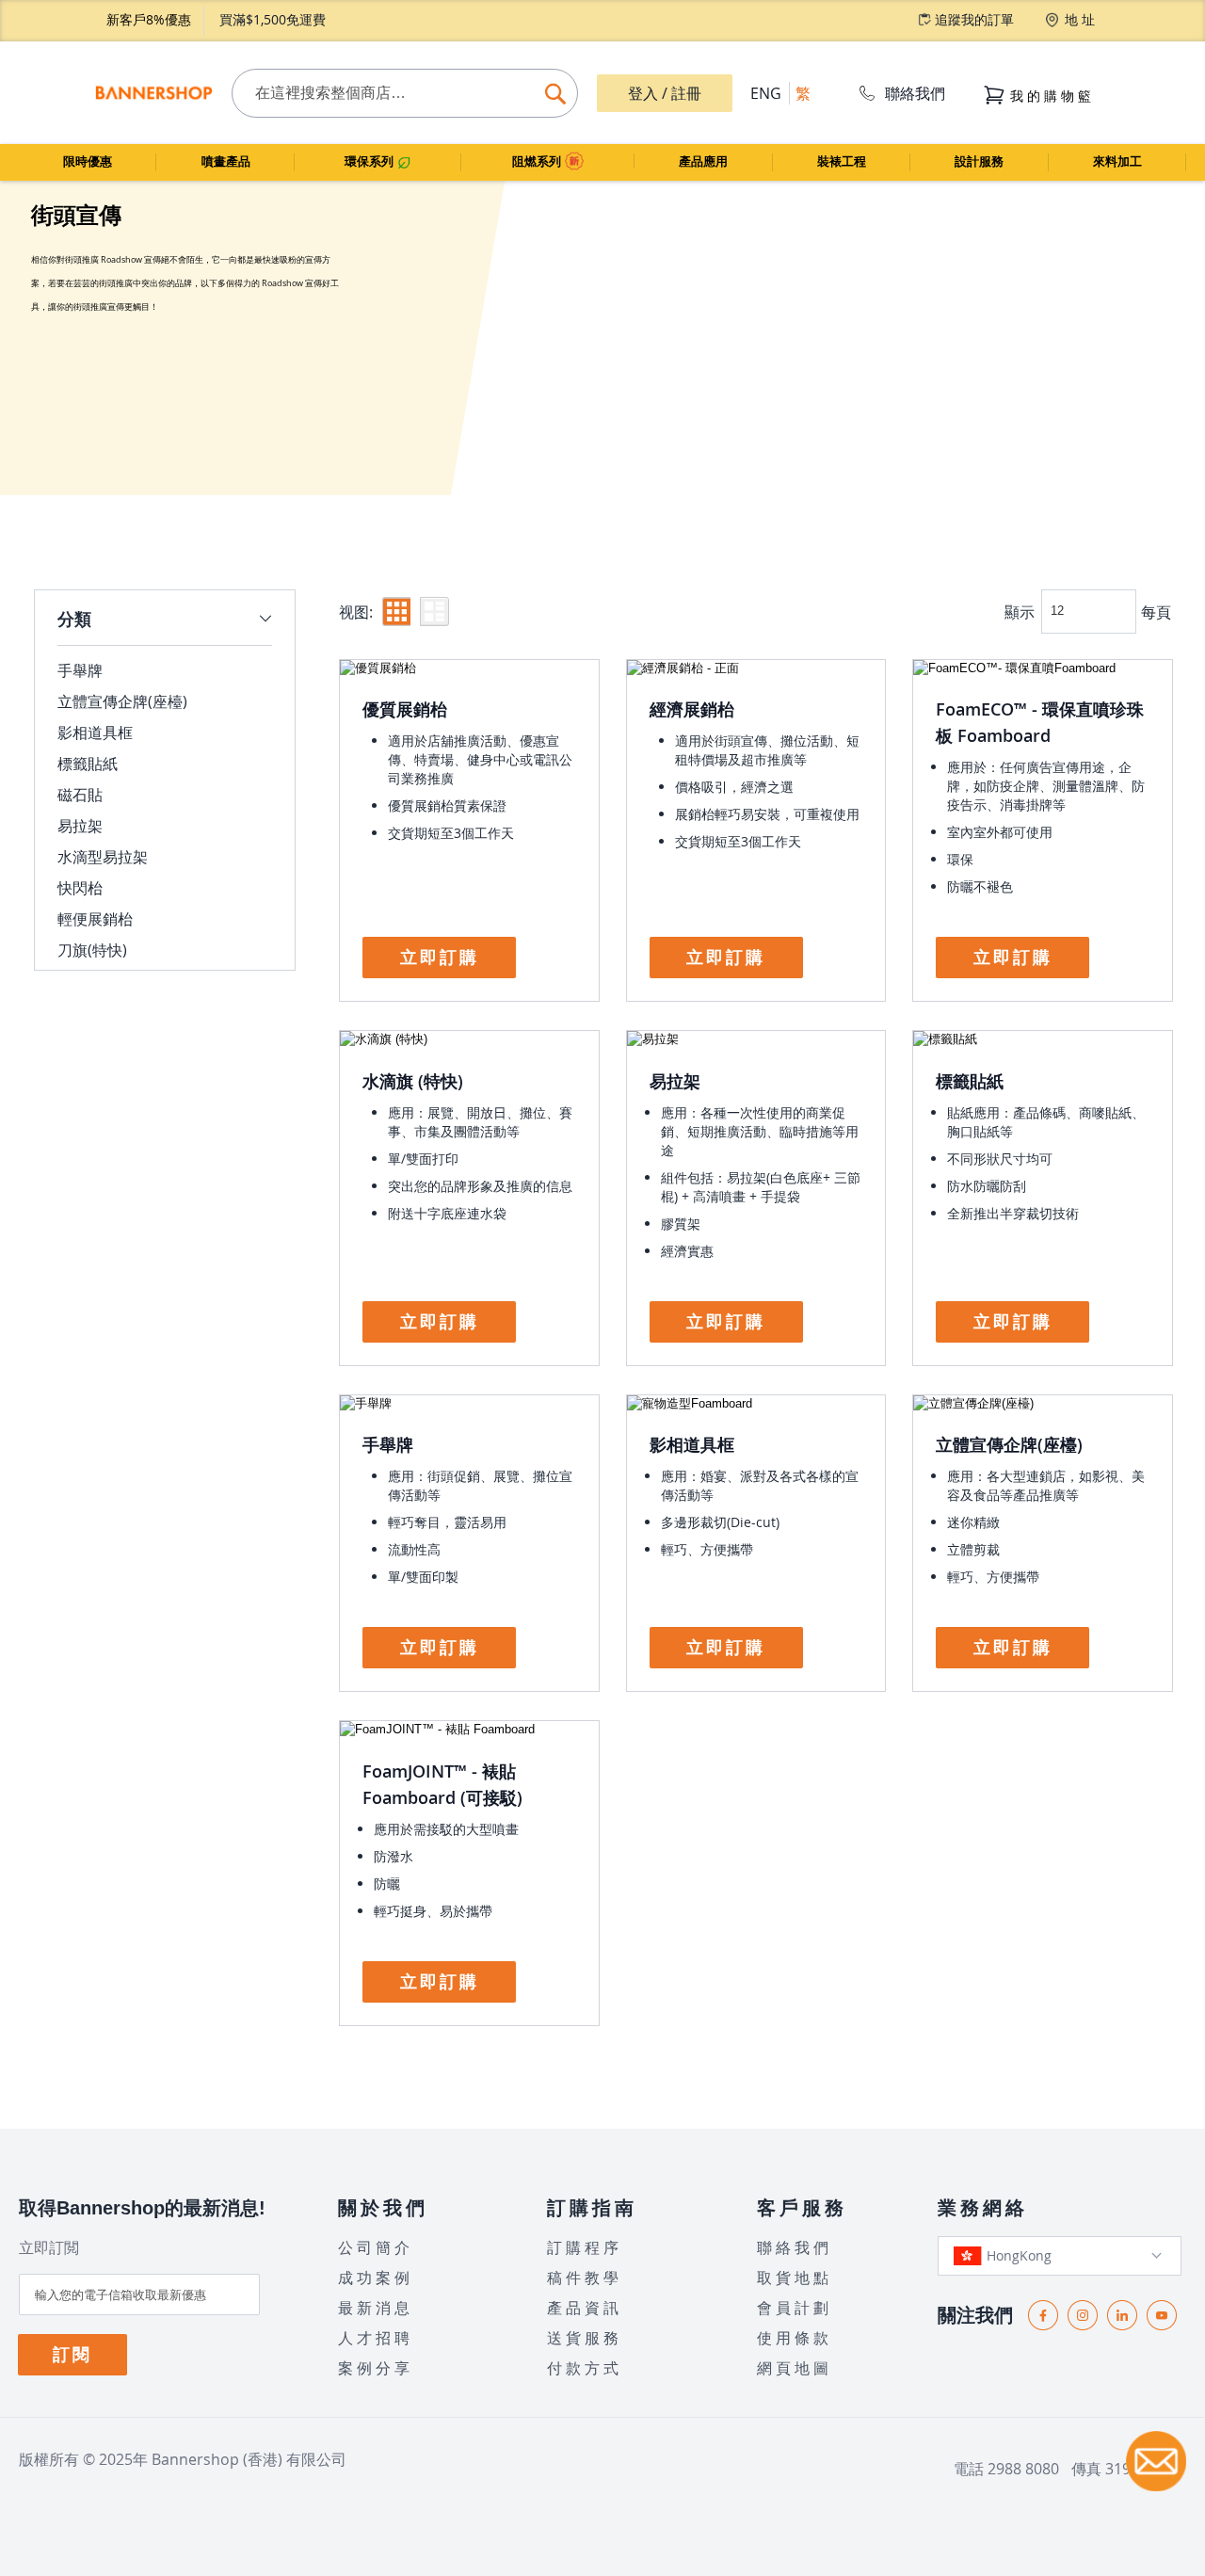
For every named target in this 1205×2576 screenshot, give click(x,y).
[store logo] (153, 93)
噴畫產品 (226, 161)
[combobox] (404, 93)
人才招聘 (376, 2338)
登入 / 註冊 (665, 93)
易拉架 (675, 1081)
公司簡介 (376, 2247)
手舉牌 (388, 1444)
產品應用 (703, 161)
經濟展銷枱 (692, 709)
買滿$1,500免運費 (273, 19)
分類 (74, 619)
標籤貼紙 (970, 1081)
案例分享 (376, 2368)
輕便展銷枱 (95, 919)
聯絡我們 (915, 93)
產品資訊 (585, 2308)
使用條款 (795, 2338)
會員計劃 (795, 2308)
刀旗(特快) (92, 950)
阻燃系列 (538, 161)
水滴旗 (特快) (413, 1081)
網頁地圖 (795, 2368)
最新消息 (376, 2308)
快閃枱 (80, 888)
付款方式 (585, 2368)
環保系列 (371, 161)
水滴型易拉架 (103, 857)
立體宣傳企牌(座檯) (1009, 1444)
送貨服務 (585, 2338)
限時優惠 (88, 161)
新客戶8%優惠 (149, 19)
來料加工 (1117, 161)
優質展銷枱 (405, 709)
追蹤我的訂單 (974, 19)
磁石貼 (80, 795)
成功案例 (376, 2278)
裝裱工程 (842, 161)
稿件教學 (585, 2278)
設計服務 (979, 161)
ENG (766, 93)
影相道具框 (692, 1444)
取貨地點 (795, 2278)
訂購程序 (585, 2247)
